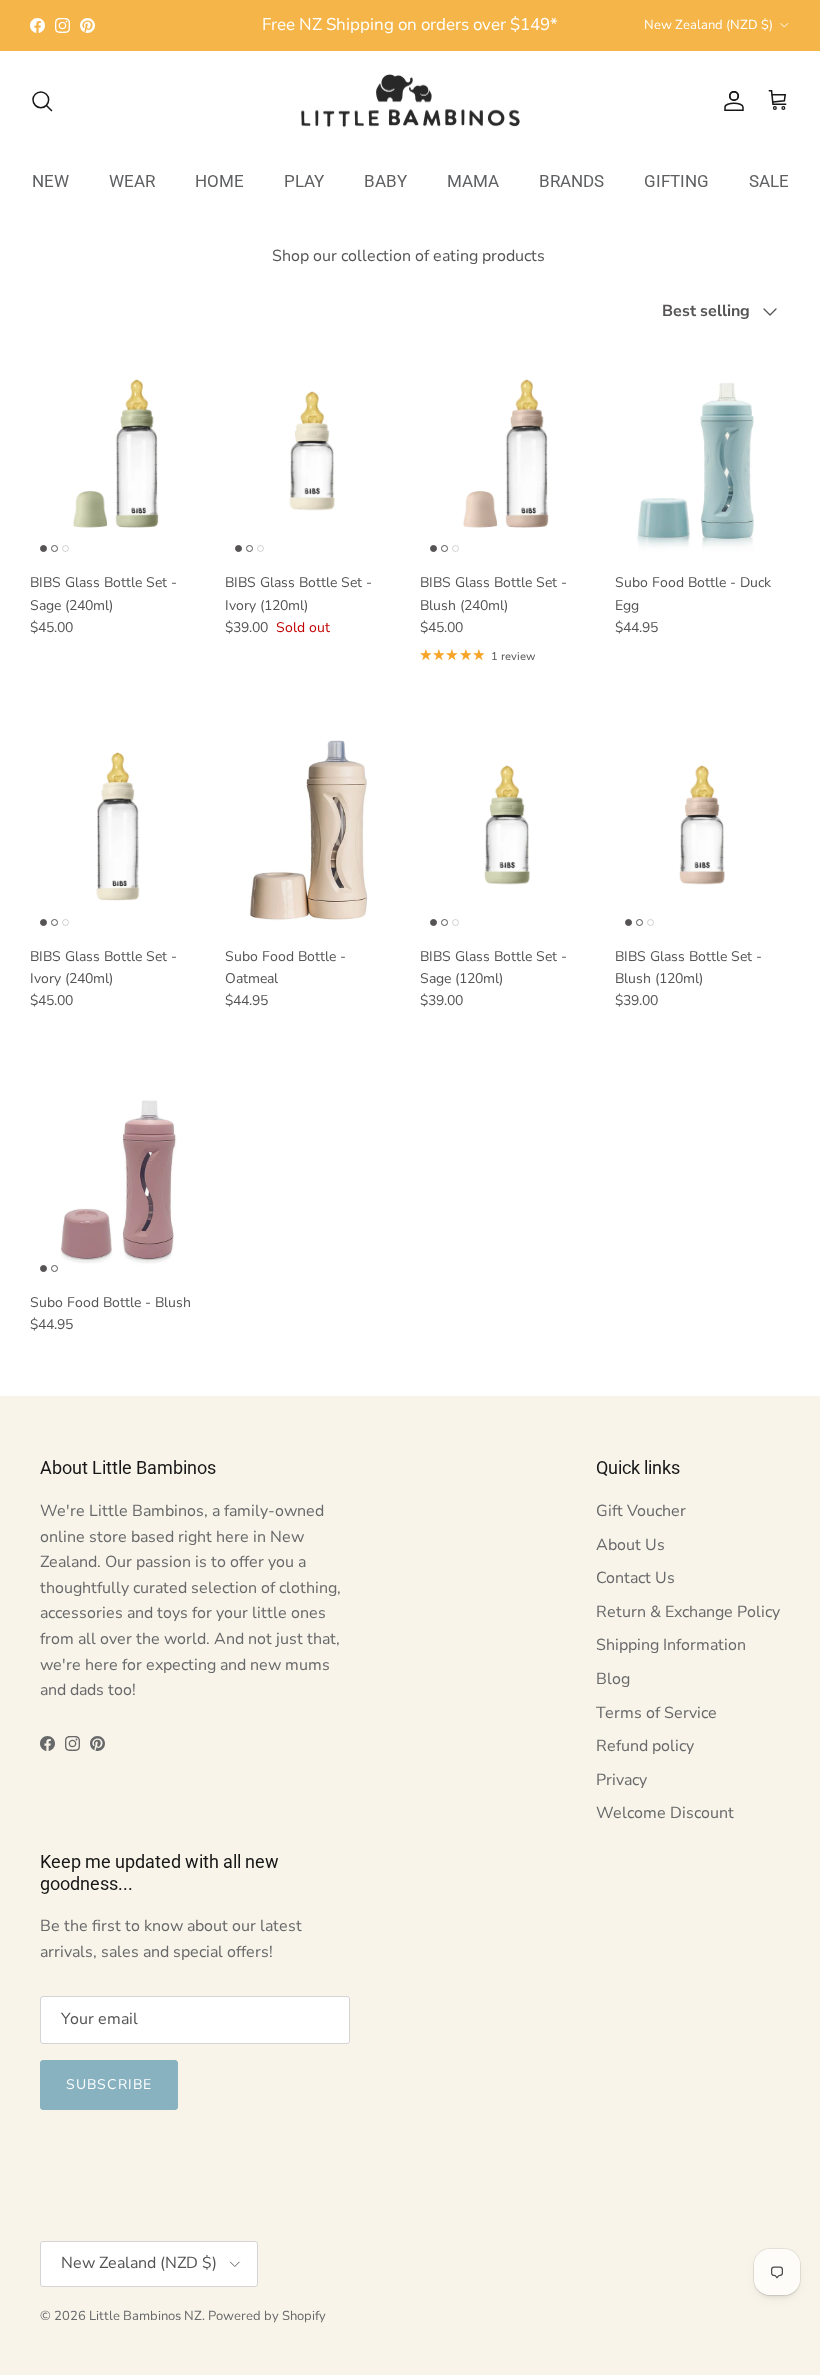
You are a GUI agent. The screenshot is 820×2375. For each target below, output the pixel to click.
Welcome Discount (665, 1813)
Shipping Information (671, 1645)
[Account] (730, 101)
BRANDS (571, 181)
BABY (385, 181)
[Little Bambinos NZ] (410, 101)
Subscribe (109, 2084)
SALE (769, 181)
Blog (613, 1679)
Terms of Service (656, 1713)
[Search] (42, 101)
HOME (219, 181)
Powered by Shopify (267, 2316)
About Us (630, 1545)
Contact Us (635, 1578)
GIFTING (676, 181)
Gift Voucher (641, 1511)
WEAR (132, 181)
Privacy (621, 1780)
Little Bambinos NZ (145, 2316)
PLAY (304, 181)
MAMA (473, 181)
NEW (50, 181)
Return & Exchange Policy (688, 1612)
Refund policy (645, 1746)
